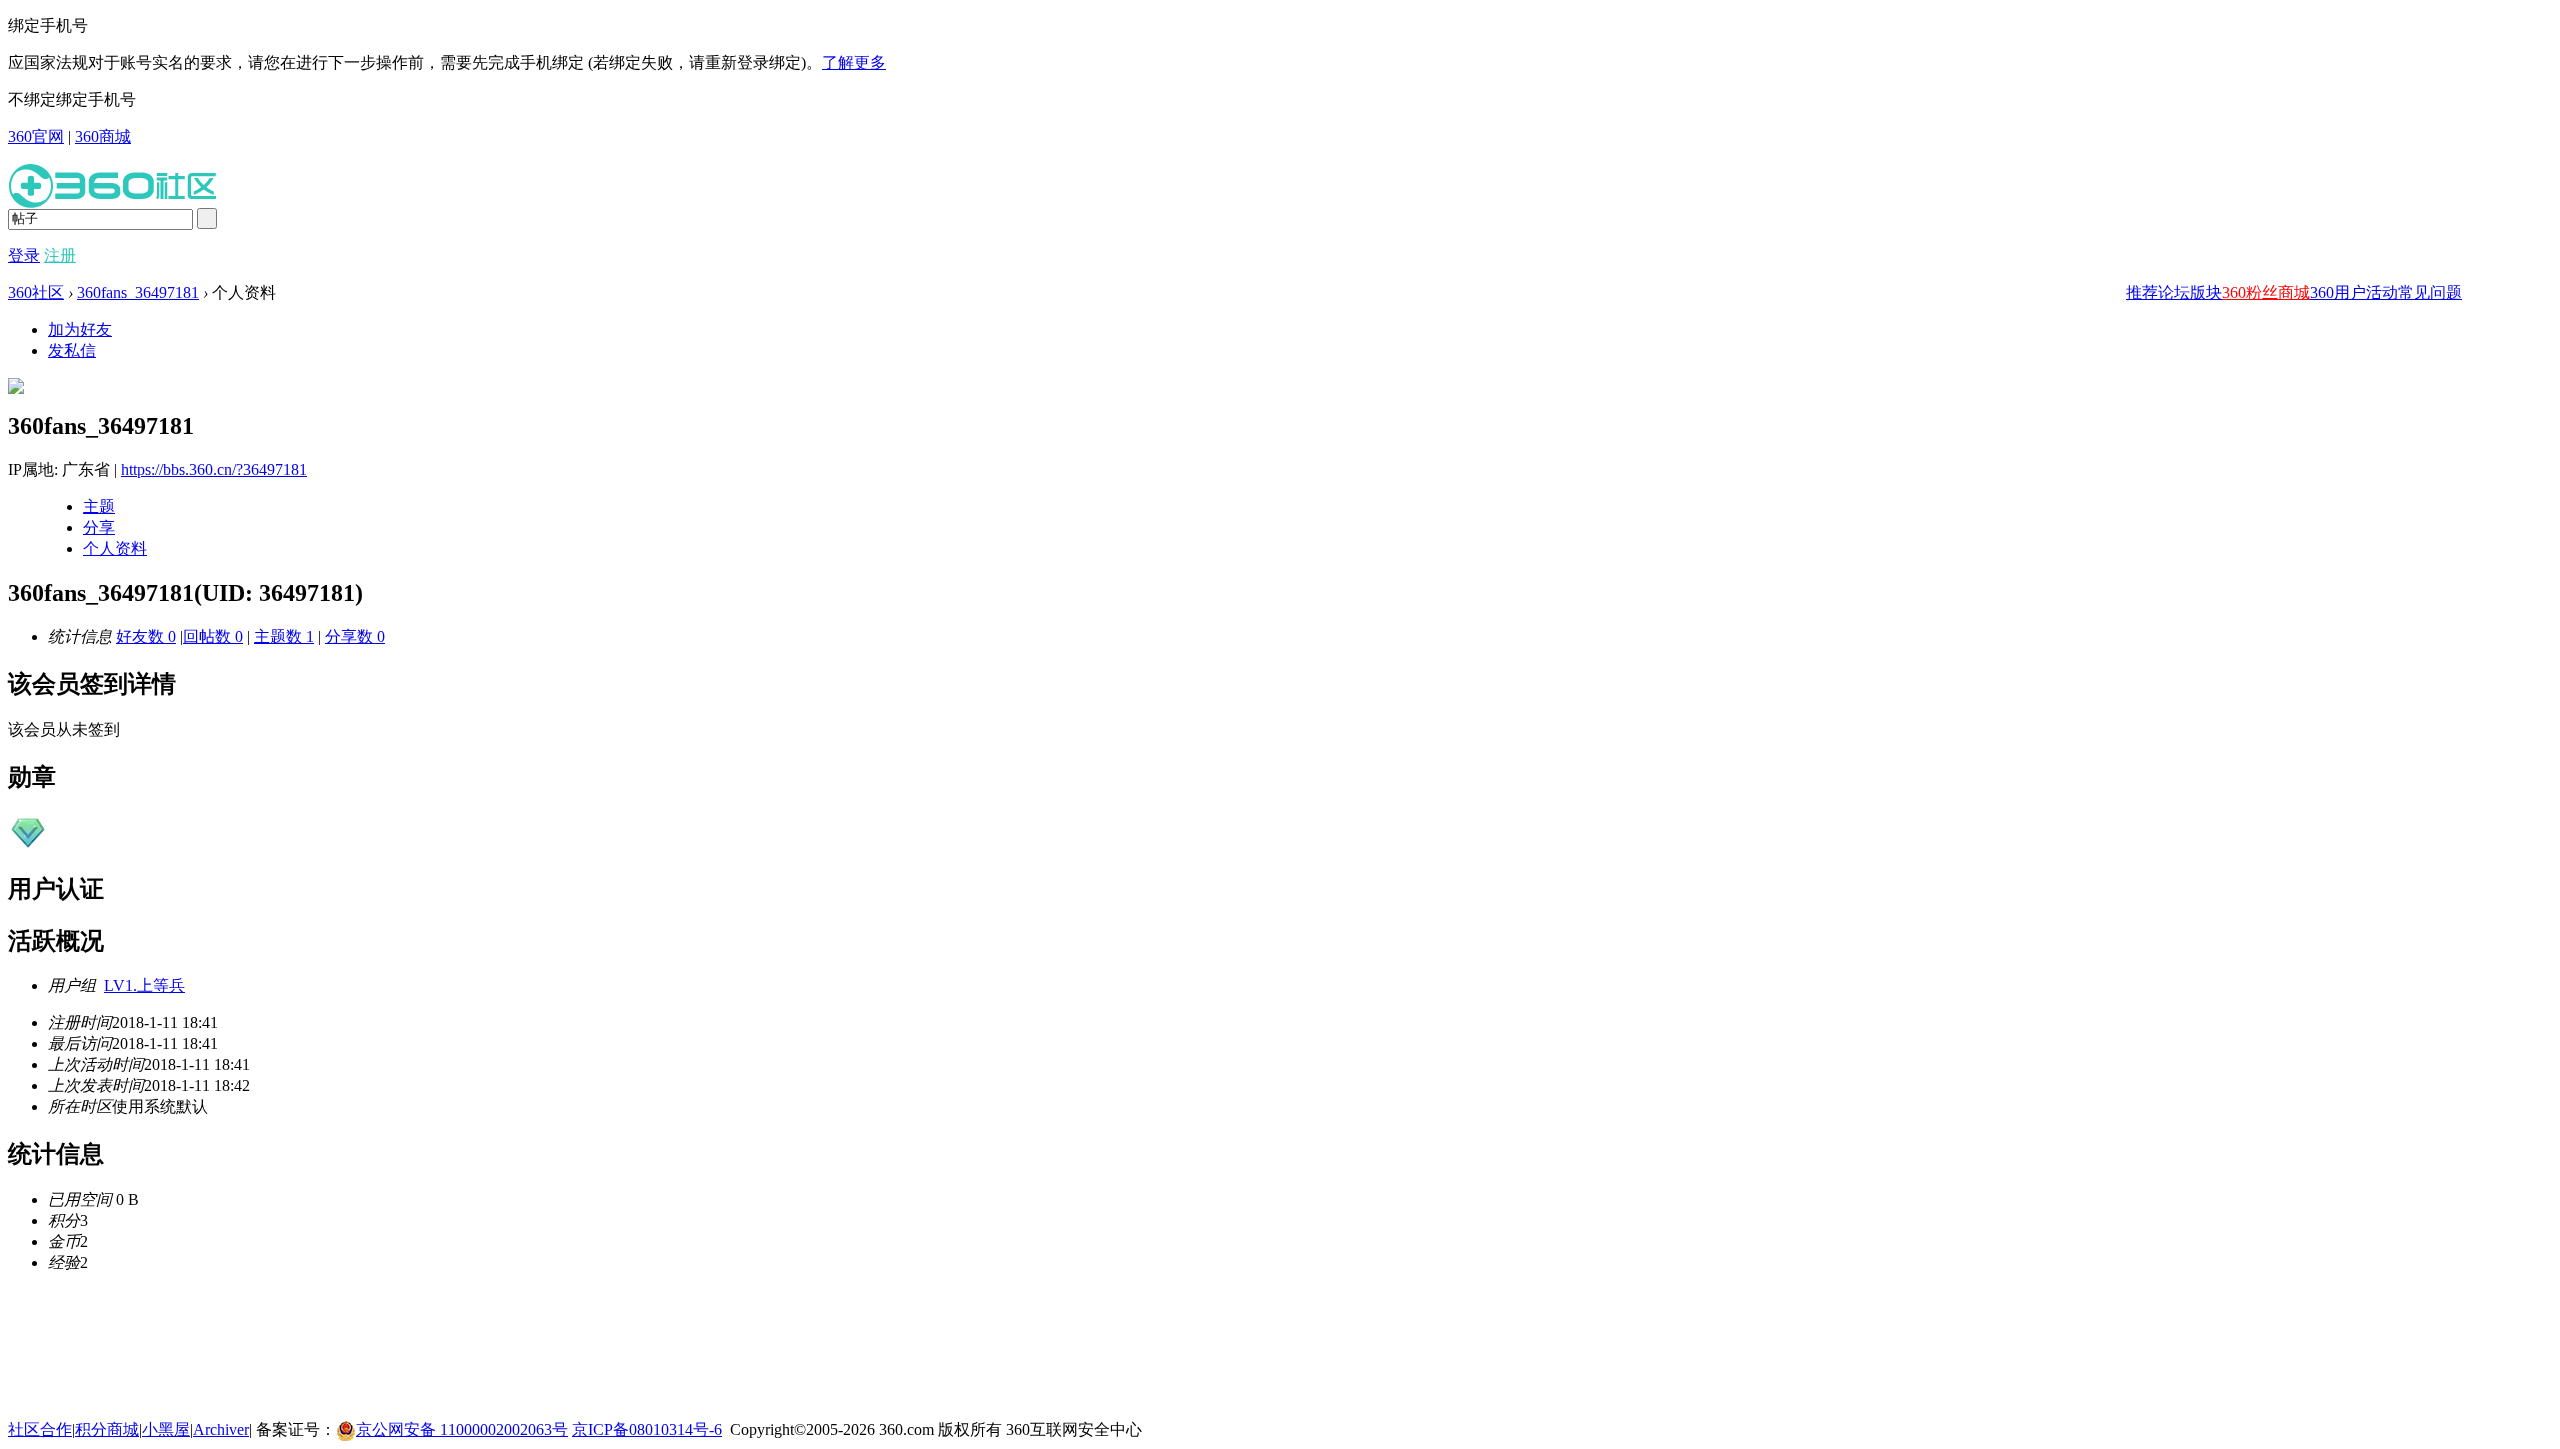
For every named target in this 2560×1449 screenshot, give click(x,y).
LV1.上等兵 (144, 985)
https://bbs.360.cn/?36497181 (214, 469)
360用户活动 (2354, 292)
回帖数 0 (213, 636)
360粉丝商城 (2266, 292)
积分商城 (107, 1429)
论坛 (2174, 292)
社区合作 (40, 1429)
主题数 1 (284, 636)
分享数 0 (355, 636)
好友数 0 (146, 636)
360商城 (103, 136)
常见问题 (2430, 292)
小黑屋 (166, 1429)
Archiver (221, 1429)
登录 (24, 255)
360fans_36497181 (138, 292)
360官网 (36, 136)
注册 (60, 255)
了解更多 (854, 62)
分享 (99, 527)
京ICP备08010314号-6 (647, 1429)
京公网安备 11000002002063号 (462, 1429)
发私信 (72, 350)
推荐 (2142, 292)
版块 (2206, 292)
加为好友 (80, 329)
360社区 (36, 292)
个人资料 (115, 548)
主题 (99, 506)
